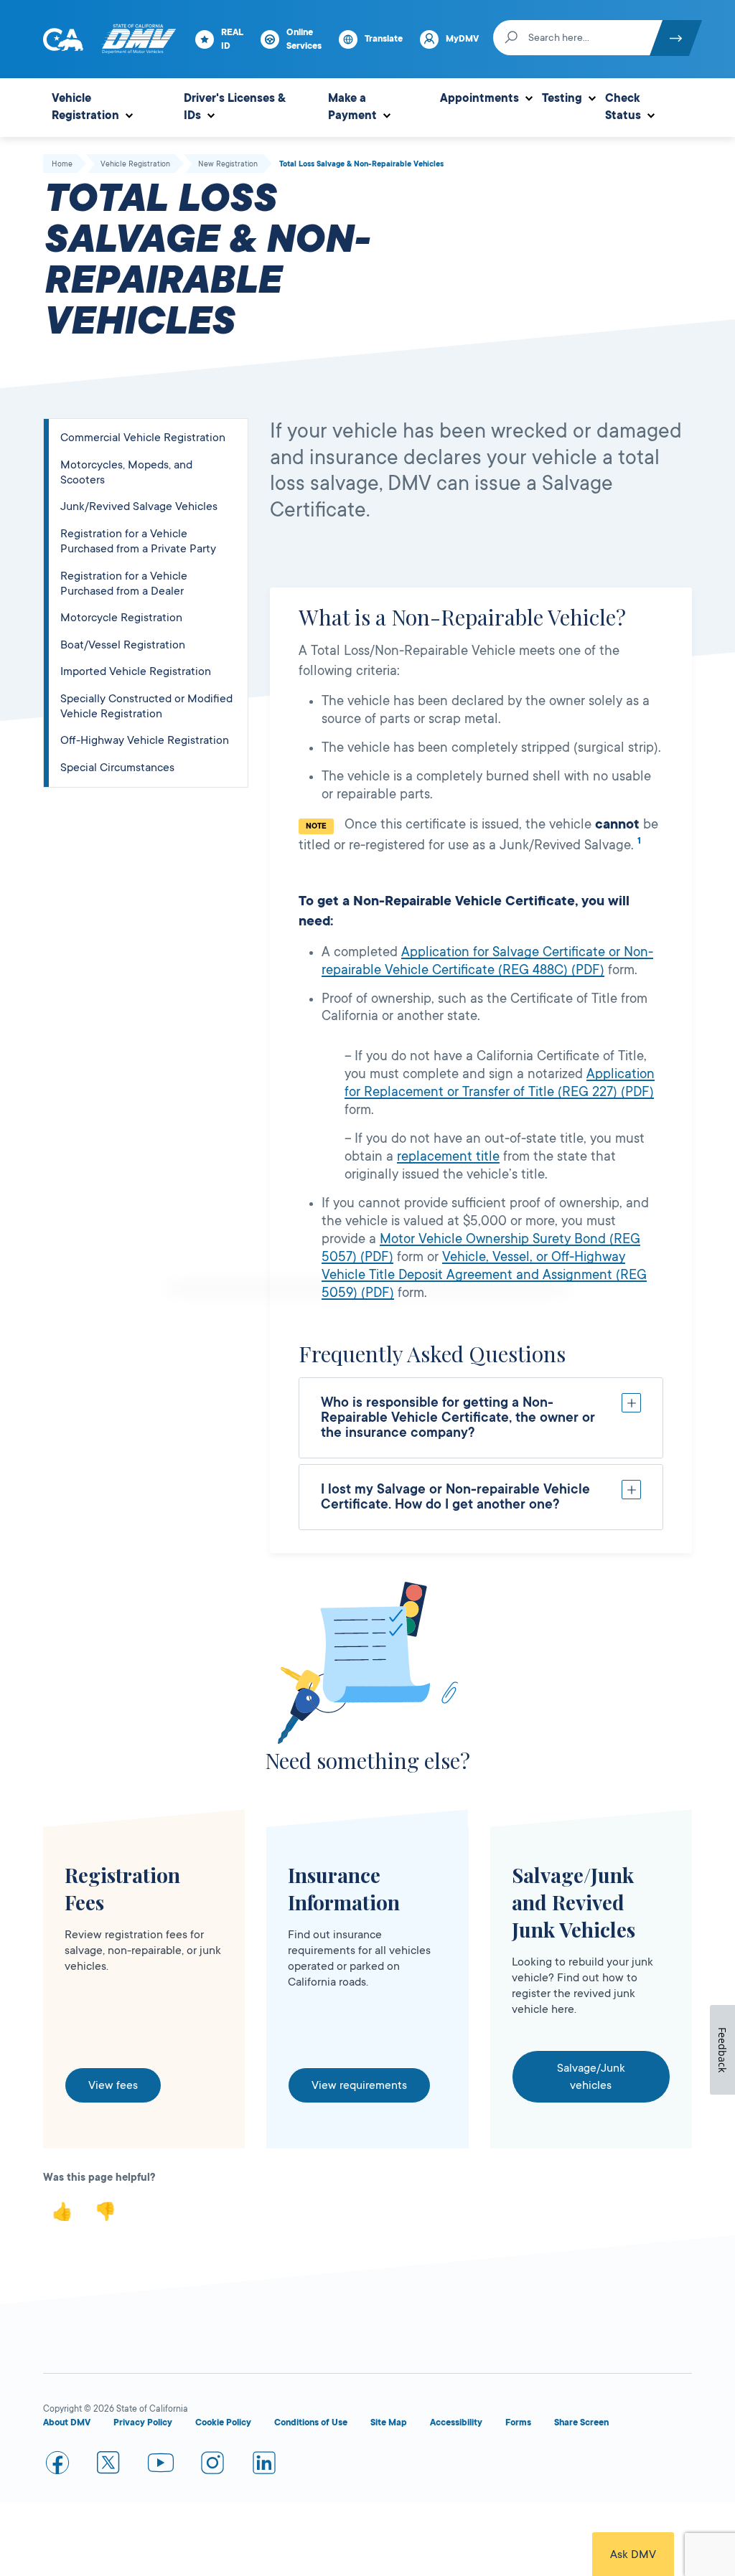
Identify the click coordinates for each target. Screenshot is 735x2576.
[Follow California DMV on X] (109, 2466)
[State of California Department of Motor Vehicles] (139, 39)
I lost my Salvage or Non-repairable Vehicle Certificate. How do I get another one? (455, 1497)
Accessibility (456, 2422)
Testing (562, 98)
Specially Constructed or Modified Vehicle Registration (146, 706)
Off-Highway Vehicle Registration (145, 740)
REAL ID (232, 39)
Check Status (623, 107)
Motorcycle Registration (121, 618)
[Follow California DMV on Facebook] (57, 2466)
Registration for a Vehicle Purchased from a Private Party (138, 541)
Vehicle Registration (85, 107)
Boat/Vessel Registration (123, 645)
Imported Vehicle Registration (136, 671)
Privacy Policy (143, 2422)
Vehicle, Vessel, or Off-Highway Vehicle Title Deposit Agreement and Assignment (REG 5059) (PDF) (484, 1275)
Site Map (389, 2422)
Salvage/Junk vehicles (591, 2077)
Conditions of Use (311, 2422)
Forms (518, 2422)
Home (62, 164)
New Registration (228, 164)
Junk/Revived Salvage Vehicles (139, 506)
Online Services (304, 39)
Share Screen (581, 2422)
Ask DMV (633, 2554)
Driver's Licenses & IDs (235, 107)
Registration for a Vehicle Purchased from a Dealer (124, 584)
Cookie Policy (223, 2422)
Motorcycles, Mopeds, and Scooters (126, 472)
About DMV (67, 2422)
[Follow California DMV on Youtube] (161, 2466)
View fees (113, 2085)
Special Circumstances (117, 768)
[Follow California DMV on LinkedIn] (264, 2466)
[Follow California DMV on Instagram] (212, 2466)
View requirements (359, 2085)
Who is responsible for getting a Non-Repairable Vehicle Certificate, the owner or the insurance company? (458, 1417)
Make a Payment (352, 107)
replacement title (448, 1156)
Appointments (479, 98)
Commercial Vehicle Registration (143, 438)
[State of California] (63, 39)
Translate (384, 39)
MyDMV (462, 39)
